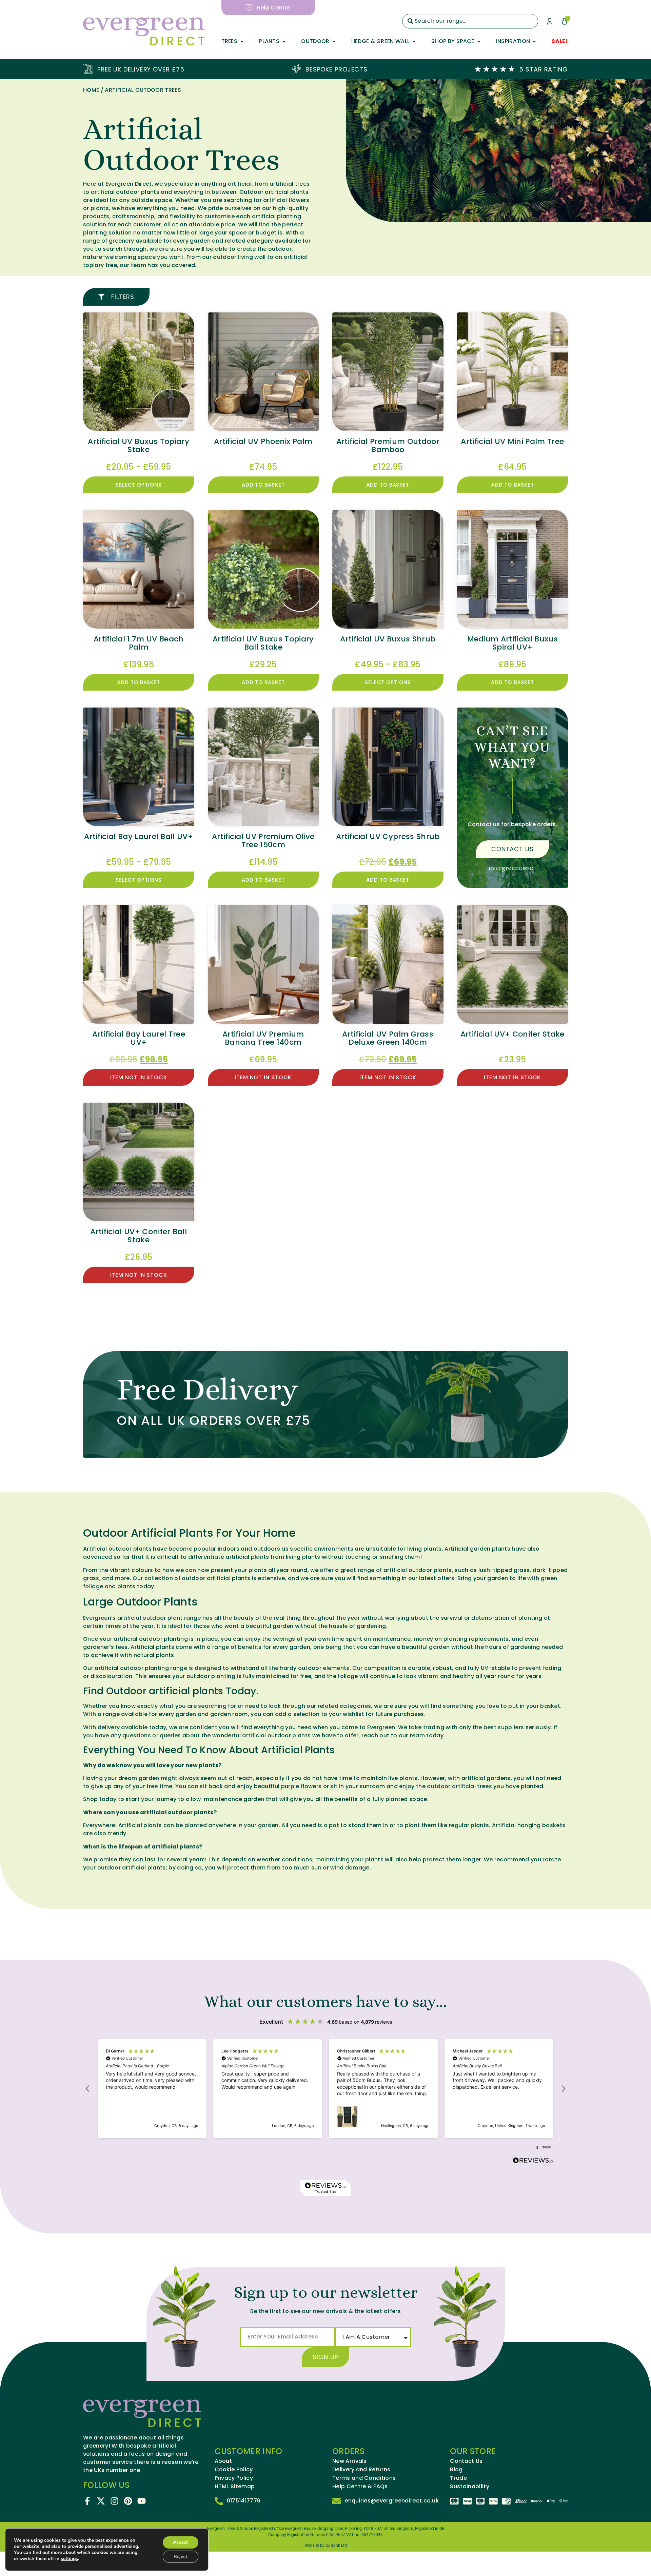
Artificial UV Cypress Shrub (388, 836)
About (223, 2461)
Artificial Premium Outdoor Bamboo (388, 445)
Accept (180, 2542)
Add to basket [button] (263, 485)
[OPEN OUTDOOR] (334, 41)
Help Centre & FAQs (360, 2487)
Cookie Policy (234, 2470)
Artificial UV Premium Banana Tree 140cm (263, 1038)
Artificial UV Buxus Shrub (388, 639)
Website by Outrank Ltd (326, 2546)
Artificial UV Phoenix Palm (263, 441)
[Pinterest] (128, 2501)
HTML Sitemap (235, 2487)
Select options (139, 485)
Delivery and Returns (361, 2470)
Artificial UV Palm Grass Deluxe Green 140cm (388, 1038)
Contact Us (466, 2461)
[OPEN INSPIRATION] (534, 41)
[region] (325, 2089)
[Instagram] (114, 2501)
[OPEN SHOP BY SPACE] (479, 41)
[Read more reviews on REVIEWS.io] (533, 2161)
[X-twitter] (101, 2501)
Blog (456, 2470)
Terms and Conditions (364, 2478)
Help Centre (274, 8)
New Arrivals (350, 2461)
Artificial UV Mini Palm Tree (512, 441)
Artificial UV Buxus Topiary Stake (139, 445)
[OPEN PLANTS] (284, 41)
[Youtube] (142, 2501)
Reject (180, 2557)
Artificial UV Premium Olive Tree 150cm (263, 841)
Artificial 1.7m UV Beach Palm (139, 643)
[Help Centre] (249, 8)
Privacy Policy (234, 2478)
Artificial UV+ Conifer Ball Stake (139, 1236)
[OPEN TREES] (242, 41)
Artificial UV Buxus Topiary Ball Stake (263, 643)
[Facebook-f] (87, 2501)
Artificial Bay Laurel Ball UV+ (139, 836)
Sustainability (469, 2487)
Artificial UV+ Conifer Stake (512, 1034)
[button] (88, 2089)
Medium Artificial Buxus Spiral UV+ (512, 643)
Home (91, 90)
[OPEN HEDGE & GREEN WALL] (414, 41)
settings (69, 2559)
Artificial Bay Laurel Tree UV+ (139, 1038)
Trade (458, 2478)
